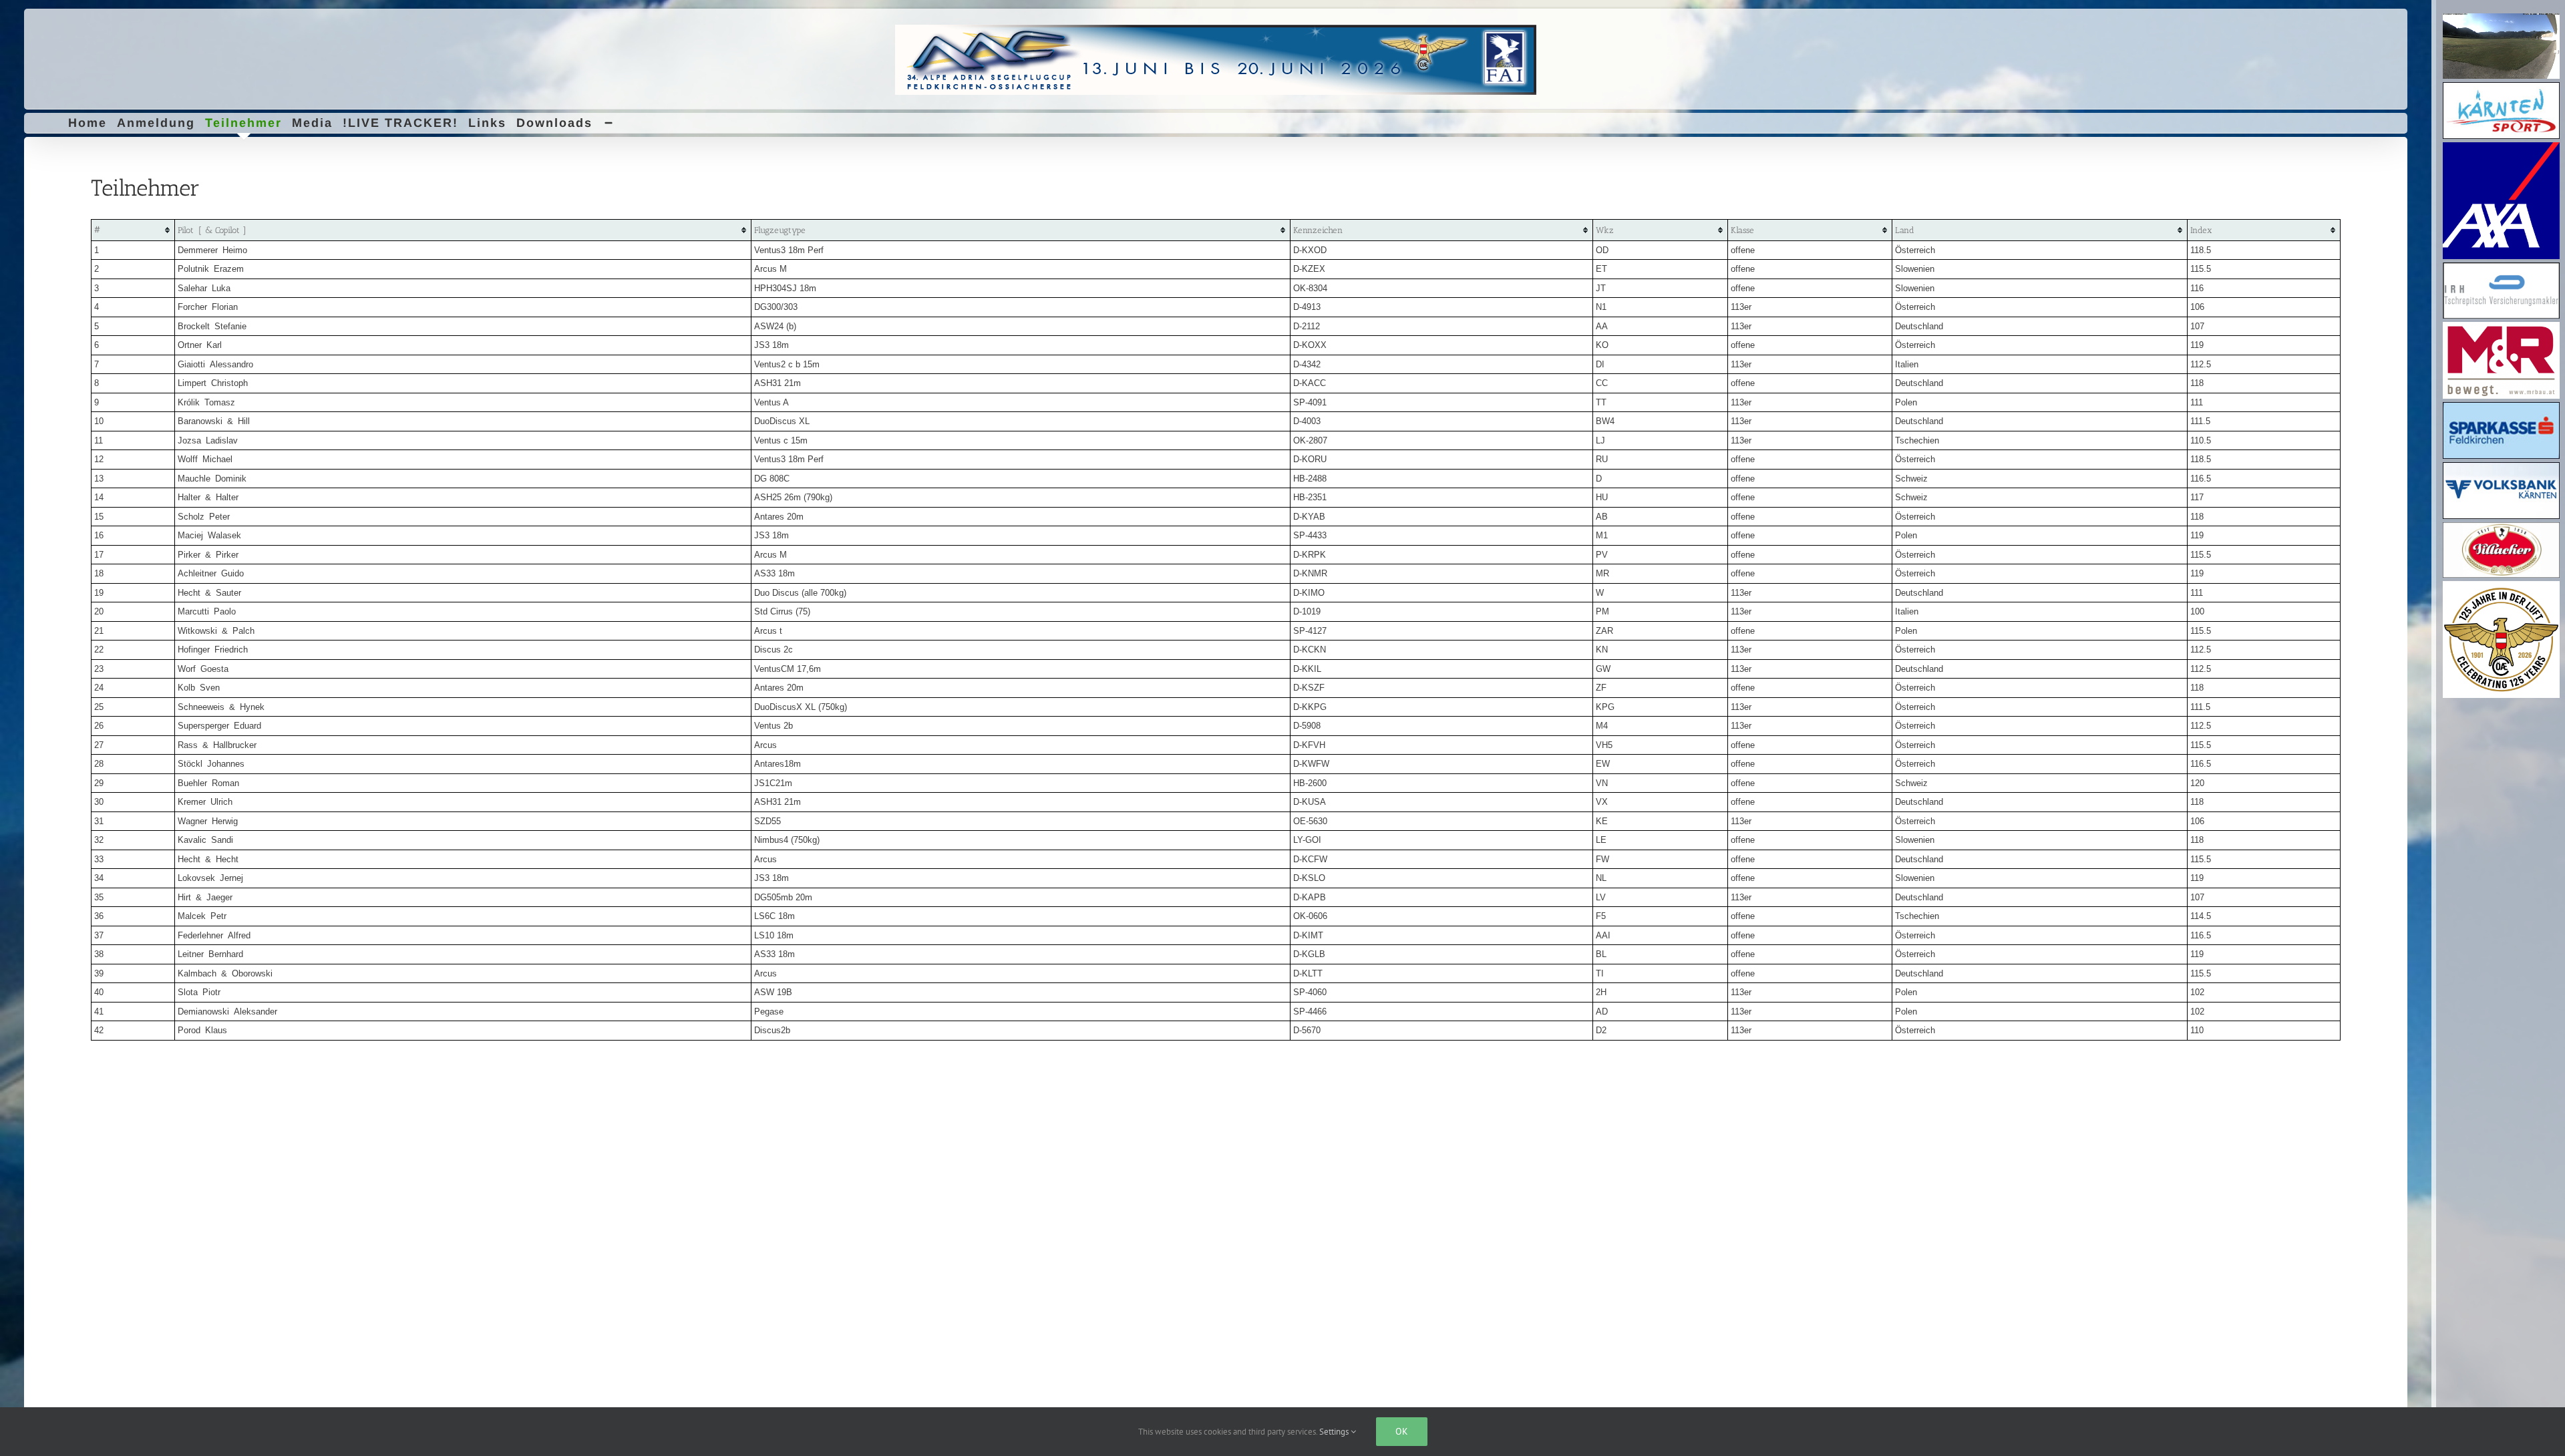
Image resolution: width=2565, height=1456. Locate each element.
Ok (1402, 1431)
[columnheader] (133, 230)
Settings (1335, 1432)
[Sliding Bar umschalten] (609, 123)
